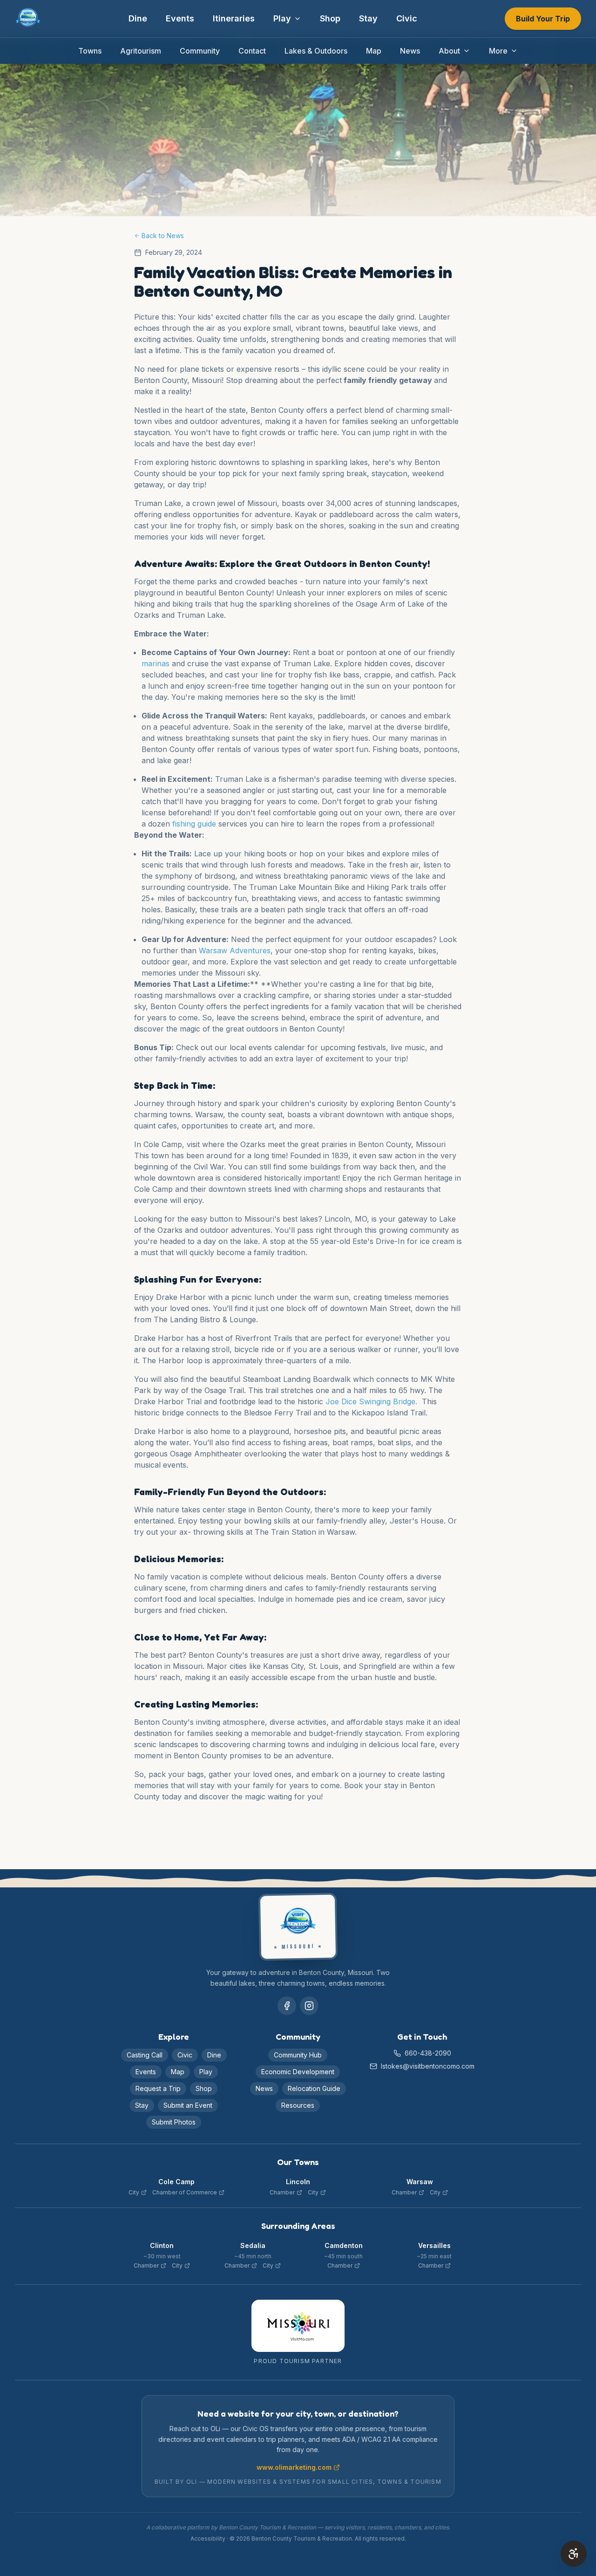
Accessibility (208, 2538)
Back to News (163, 236)
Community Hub (298, 2055)
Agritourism (141, 51)
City (134, 2192)
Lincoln (298, 2182)
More (498, 51)
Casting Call (145, 2055)
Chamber (282, 2192)
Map (374, 51)
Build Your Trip (543, 19)
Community (200, 51)
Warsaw (420, 2182)
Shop (330, 18)
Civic (407, 18)
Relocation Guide (314, 2088)
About (449, 51)
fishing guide (194, 824)
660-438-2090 (428, 2053)
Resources (298, 2105)
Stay (368, 18)
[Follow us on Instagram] (309, 2006)
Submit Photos (174, 2122)
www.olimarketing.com (294, 2467)
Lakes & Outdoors (316, 51)
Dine (138, 18)
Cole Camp (176, 2182)
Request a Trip (158, 2088)
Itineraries (234, 18)
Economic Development (298, 2072)
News (410, 51)
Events (180, 18)
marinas (156, 663)
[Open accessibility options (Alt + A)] (574, 2554)
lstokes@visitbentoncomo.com (428, 2066)
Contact (252, 51)
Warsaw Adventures (235, 950)
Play (282, 18)
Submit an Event (188, 2105)
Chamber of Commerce (185, 2192)
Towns (90, 51)
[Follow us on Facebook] (287, 2006)
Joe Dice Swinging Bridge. (372, 1401)
